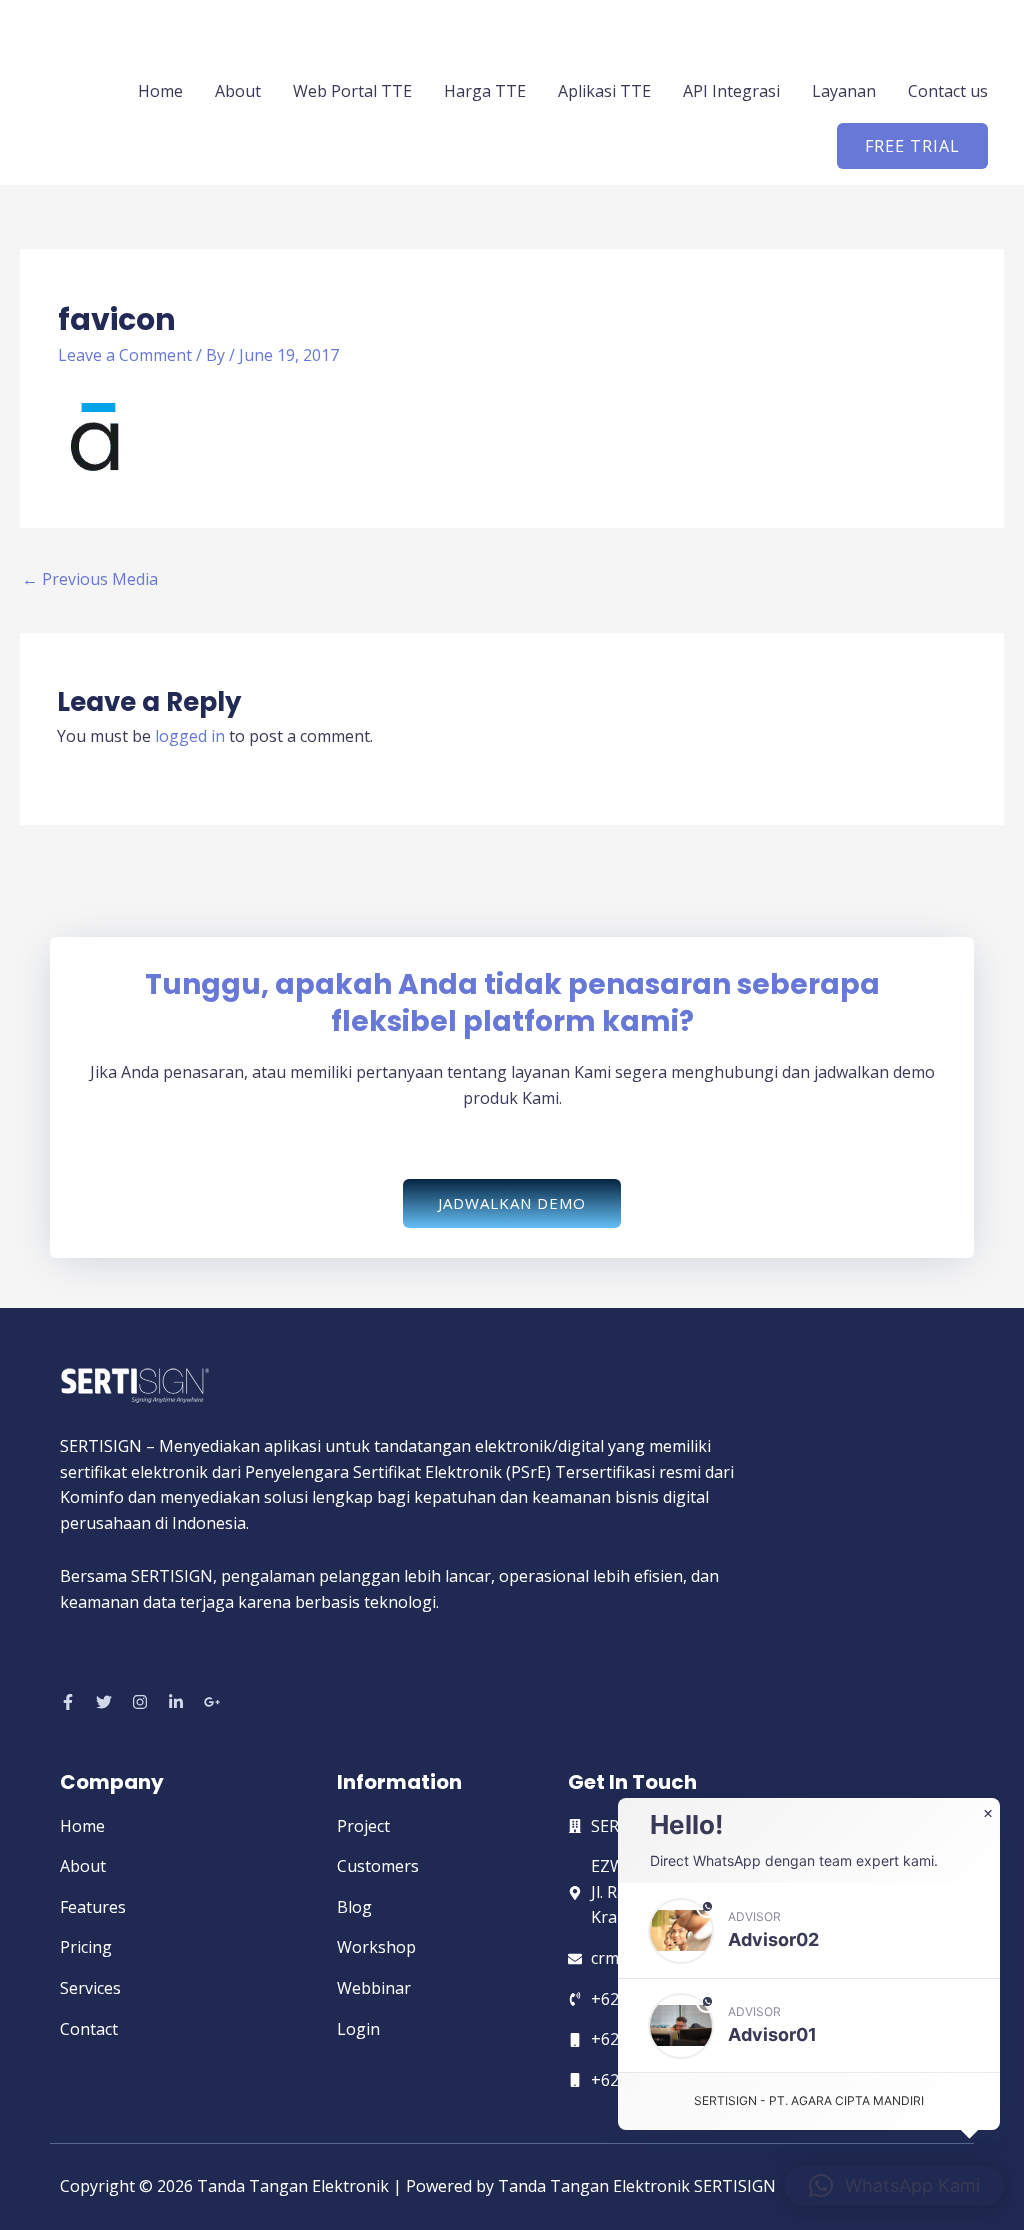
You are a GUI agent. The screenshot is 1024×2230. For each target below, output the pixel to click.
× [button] (988, 1814)
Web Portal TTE (352, 91)
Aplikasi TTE (604, 91)
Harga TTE (485, 91)
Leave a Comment (125, 355)
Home (160, 91)
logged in (190, 736)
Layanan (844, 91)
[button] (912, 146)
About (238, 91)
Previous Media (90, 579)
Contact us (948, 91)
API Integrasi (731, 91)
